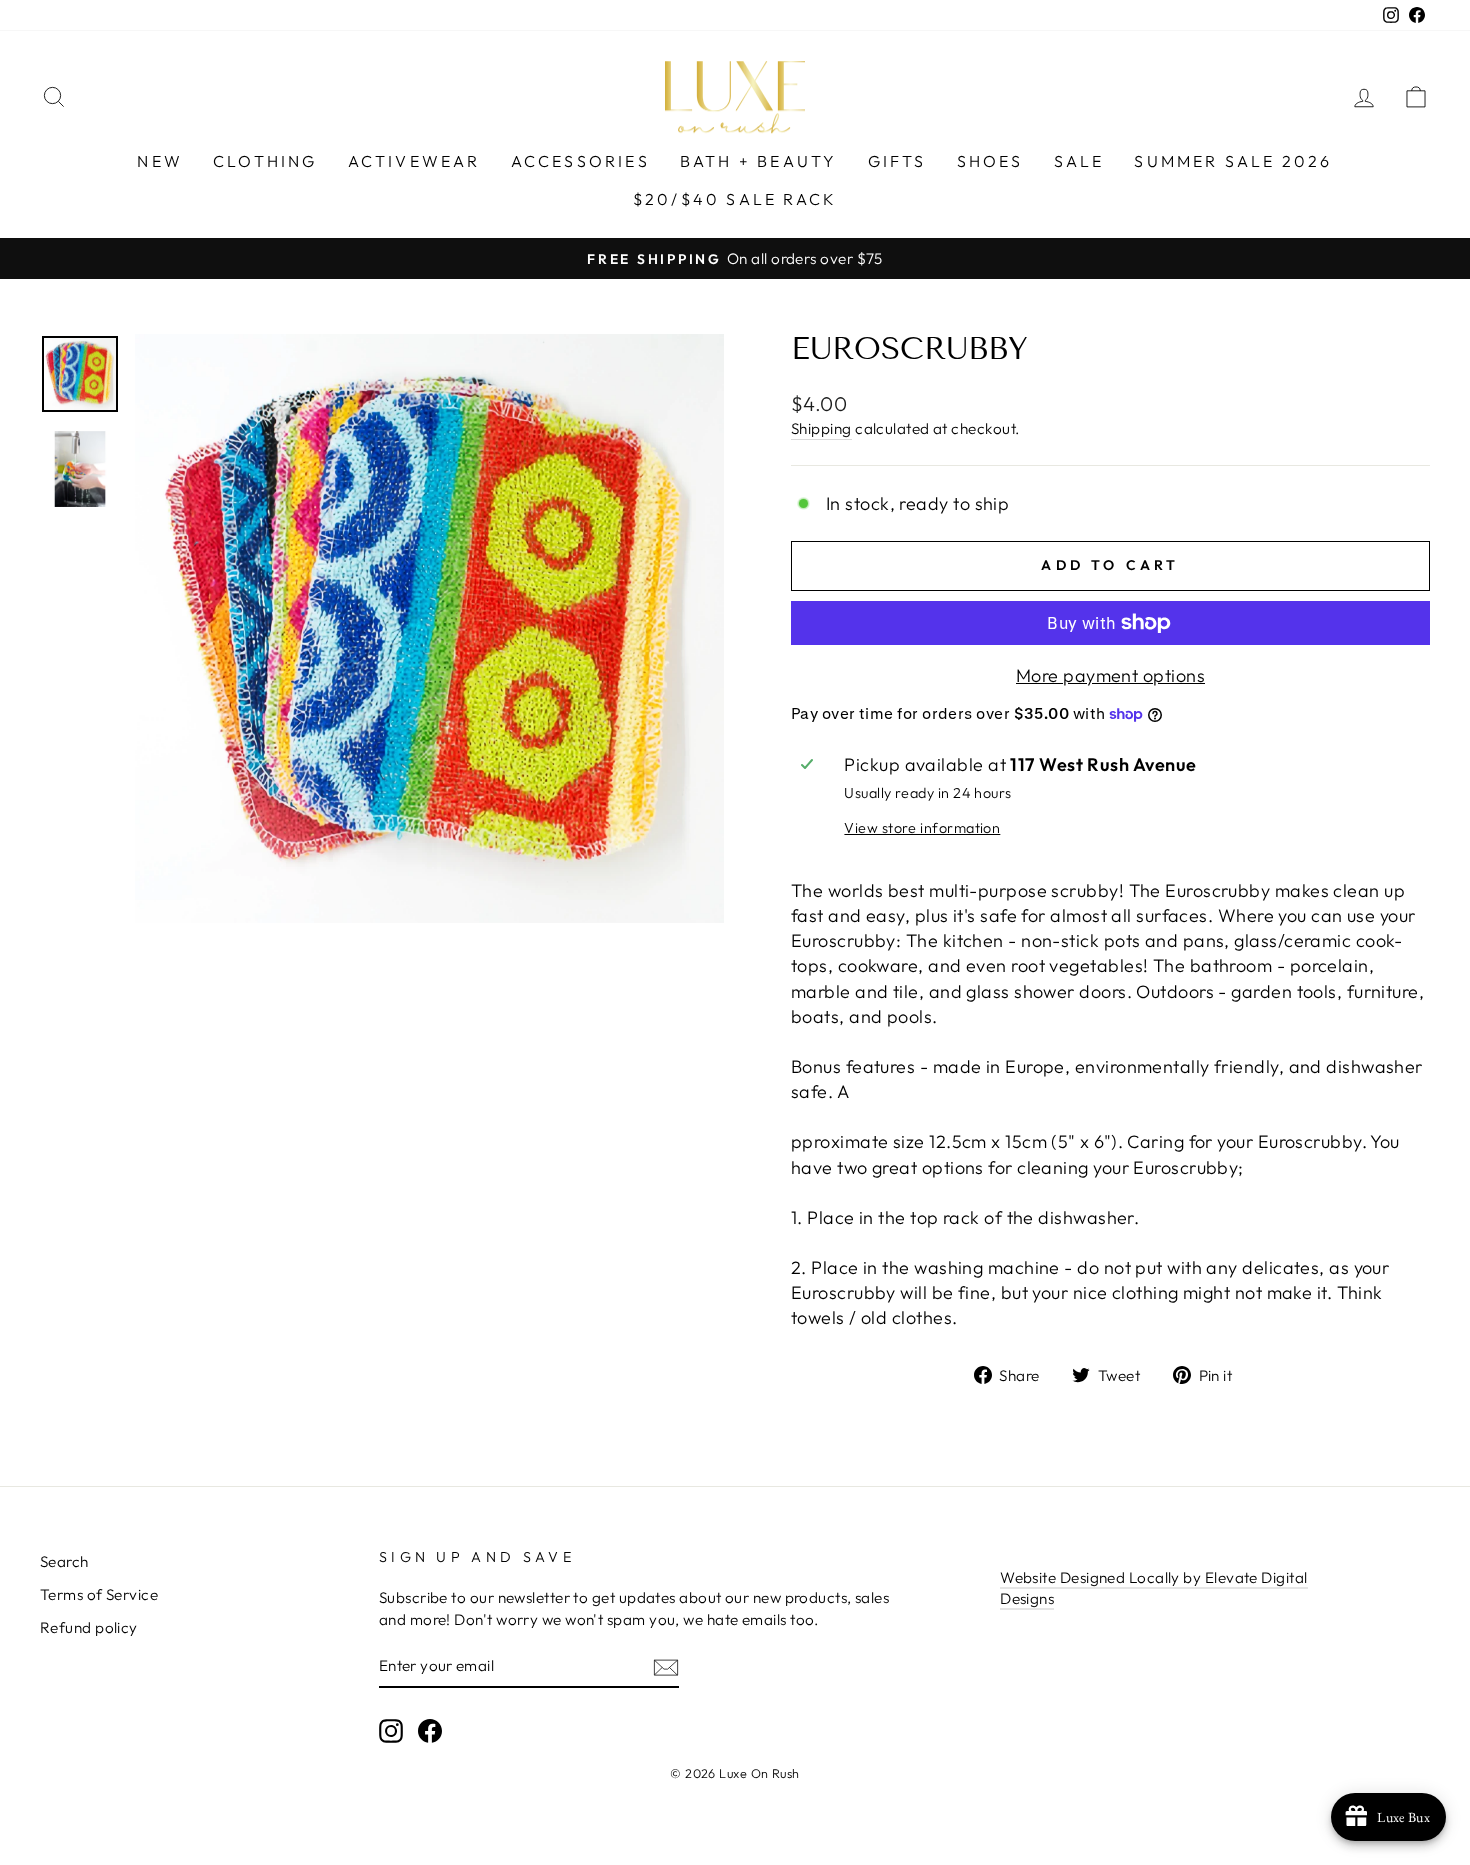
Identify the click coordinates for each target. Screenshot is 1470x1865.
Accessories (580, 161)
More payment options (1110, 675)
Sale (1079, 161)
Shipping (821, 428)
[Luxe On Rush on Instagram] (391, 1730)
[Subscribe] (666, 1666)
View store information (922, 828)
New (160, 161)
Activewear (414, 161)
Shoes (990, 161)
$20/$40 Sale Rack (735, 199)
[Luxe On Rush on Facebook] (430, 1730)
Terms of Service (99, 1594)
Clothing (265, 161)
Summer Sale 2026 (1233, 161)
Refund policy (89, 1627)
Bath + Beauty (759, 161)
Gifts (897, 161)
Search (64, 1561)
